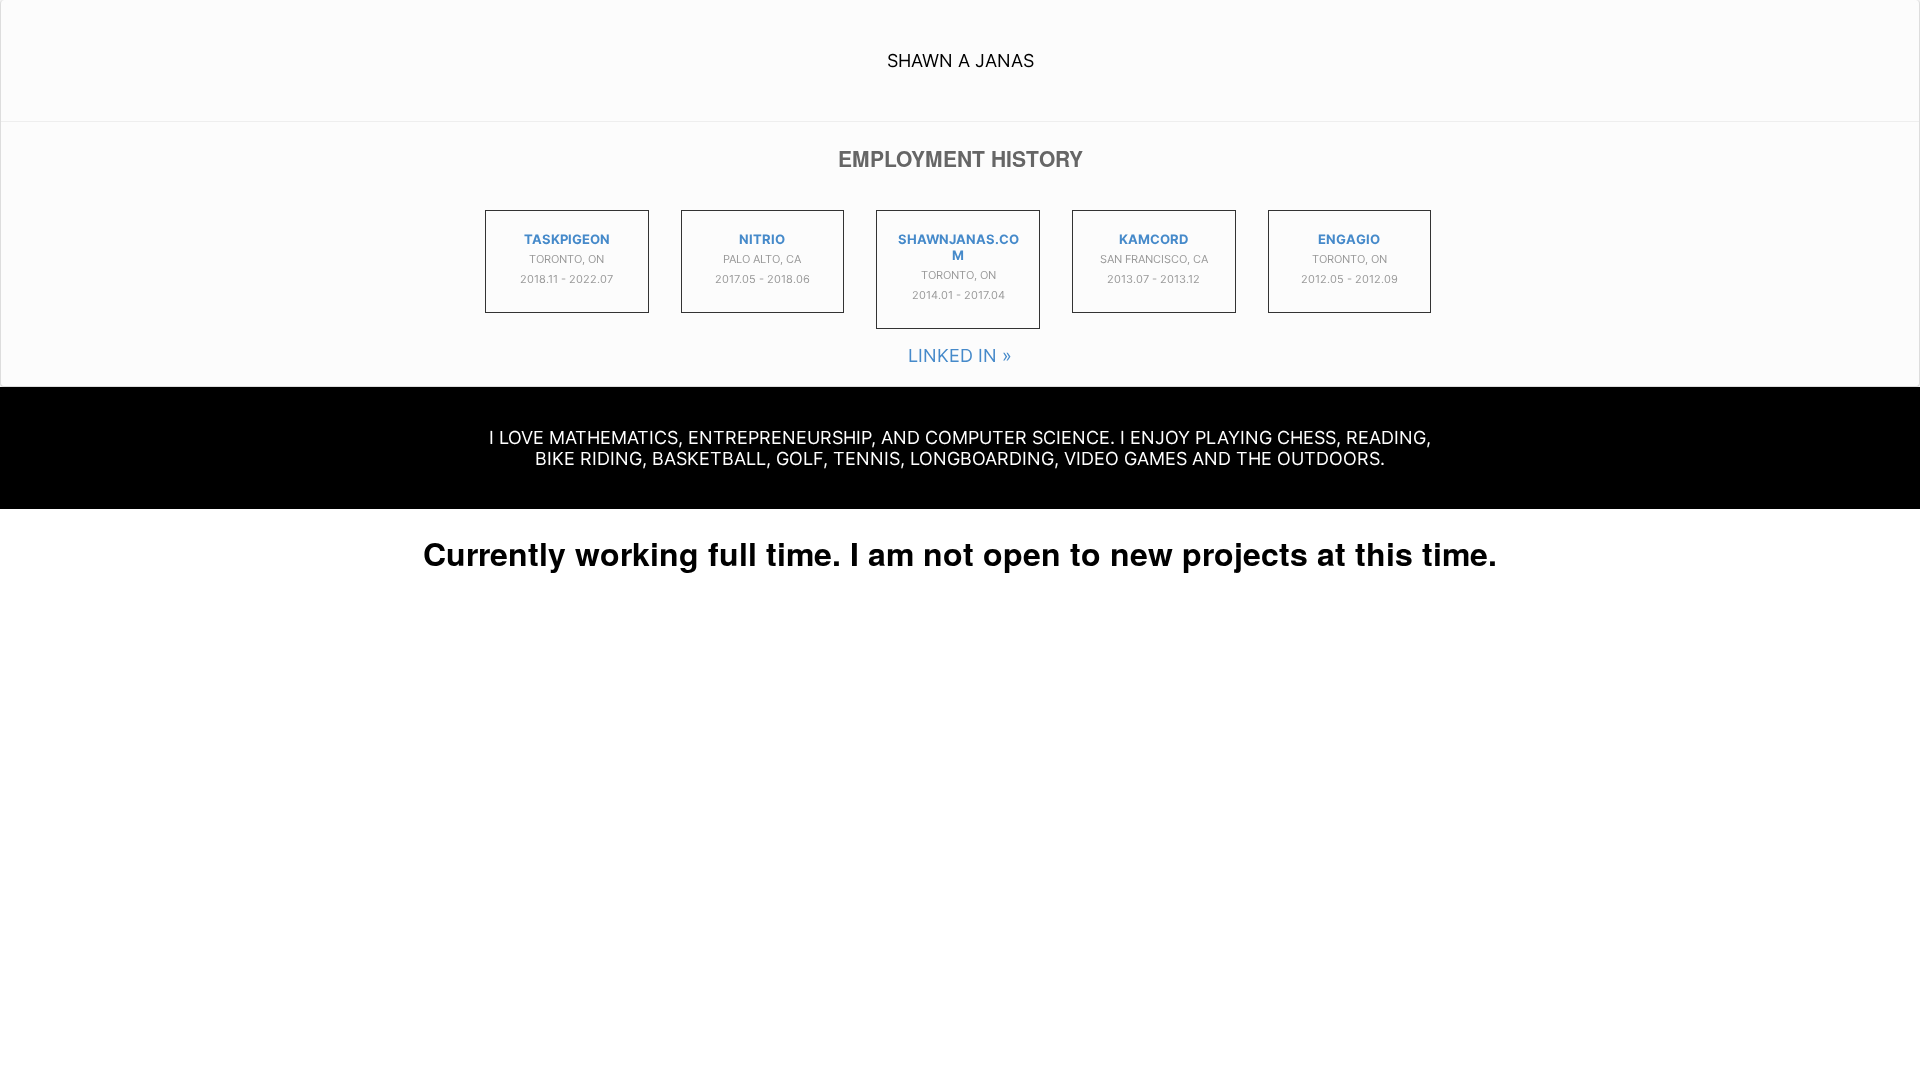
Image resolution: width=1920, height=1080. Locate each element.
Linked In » (960, 355)
